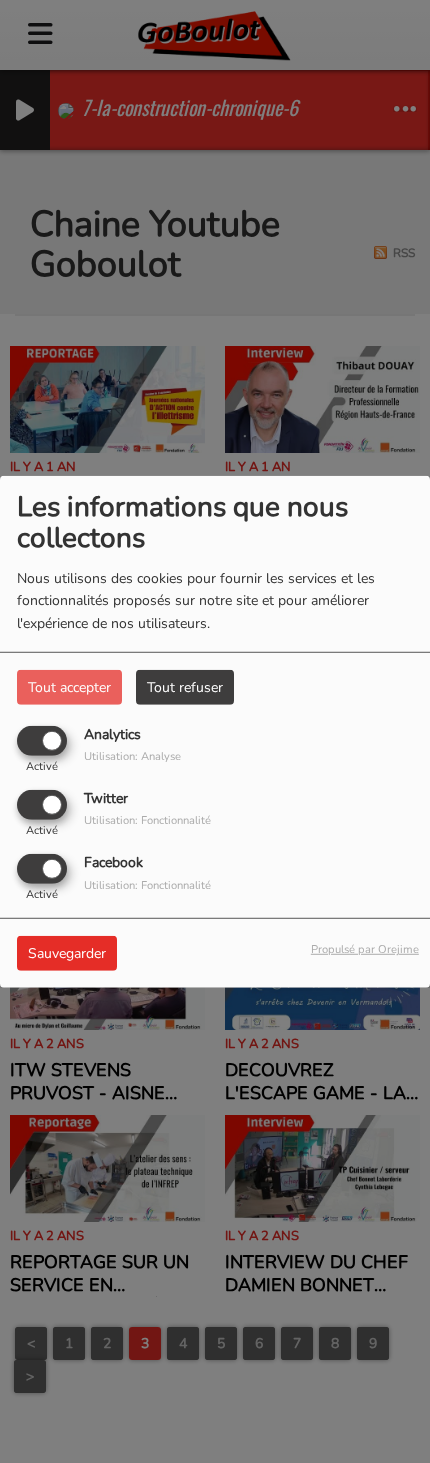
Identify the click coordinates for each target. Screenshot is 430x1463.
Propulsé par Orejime (365, 949)
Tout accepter (69, 686)
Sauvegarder (67, 953)
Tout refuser (185, 686)
